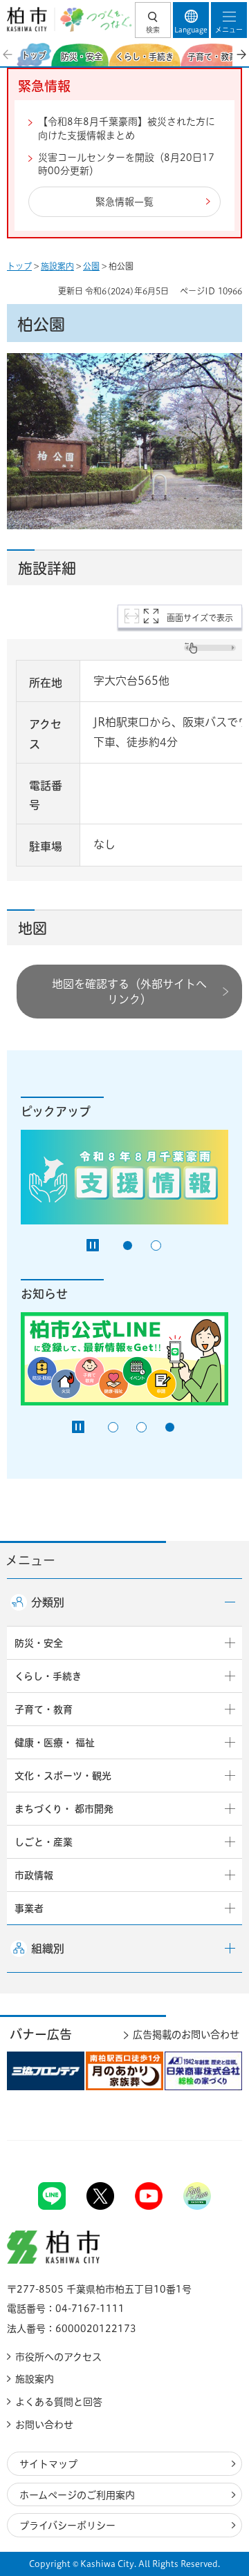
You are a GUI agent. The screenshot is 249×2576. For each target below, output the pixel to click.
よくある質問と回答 (59, 2402)
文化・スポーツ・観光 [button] (63, 1776)
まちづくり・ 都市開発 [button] (64, 1809)
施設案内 (57, 266)
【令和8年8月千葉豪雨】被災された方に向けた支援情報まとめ (127, 129)
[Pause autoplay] (93, 1245)
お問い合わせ (44, 2425)
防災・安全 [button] (39, 1643)
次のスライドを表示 (241, 55)
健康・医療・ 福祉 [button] (55, 1743)
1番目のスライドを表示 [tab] (128, 1246)
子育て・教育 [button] (44, 1710)
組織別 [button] (48, 1949)
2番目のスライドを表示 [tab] (156, 1246)
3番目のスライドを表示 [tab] (170, 1427)
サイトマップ (48, 2464)
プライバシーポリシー (67, 2526)
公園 (91, 266)
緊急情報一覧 (124, 202)
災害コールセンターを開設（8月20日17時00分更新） (126, 164)
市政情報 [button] (34, 1875)
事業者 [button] (29, 1909)
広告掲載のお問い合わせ (186, 2035)
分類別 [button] (48, 1602)
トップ (19, 266)
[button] (153, 20)
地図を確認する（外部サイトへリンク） (129, 992)
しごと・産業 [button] (44, 1842)
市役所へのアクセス (58, 2357)
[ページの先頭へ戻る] (206, 2140)
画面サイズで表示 (200, 618)
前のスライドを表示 (8, 55)
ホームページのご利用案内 (77, 2495)
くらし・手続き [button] (48, 1676)
